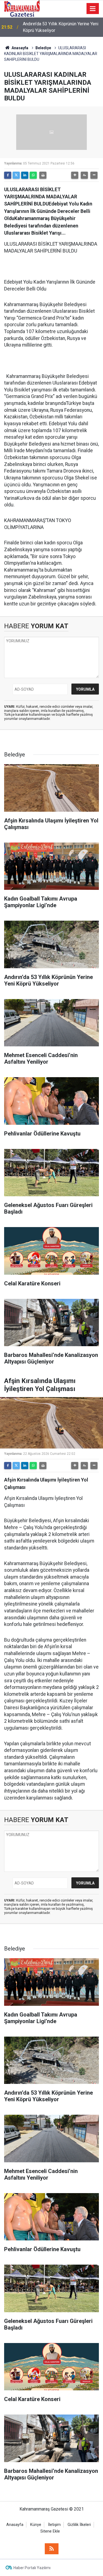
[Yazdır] (43, 175)
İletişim (54, 2525)
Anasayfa (20, 48)
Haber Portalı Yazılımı (32, 2568)
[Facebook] (8, 175)
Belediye (43, 48)
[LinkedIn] (25, 175)
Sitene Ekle (50, 2531)
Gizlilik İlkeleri (79, 2525)
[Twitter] (16, 175)
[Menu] (93, 9)
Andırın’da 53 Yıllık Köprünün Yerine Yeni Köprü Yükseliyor (61, 27)
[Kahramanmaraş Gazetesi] (22, 8)
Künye (36, 2525)
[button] (75, 175)
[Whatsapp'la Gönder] (33, 175)
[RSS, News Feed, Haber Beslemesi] (52, 2549)
